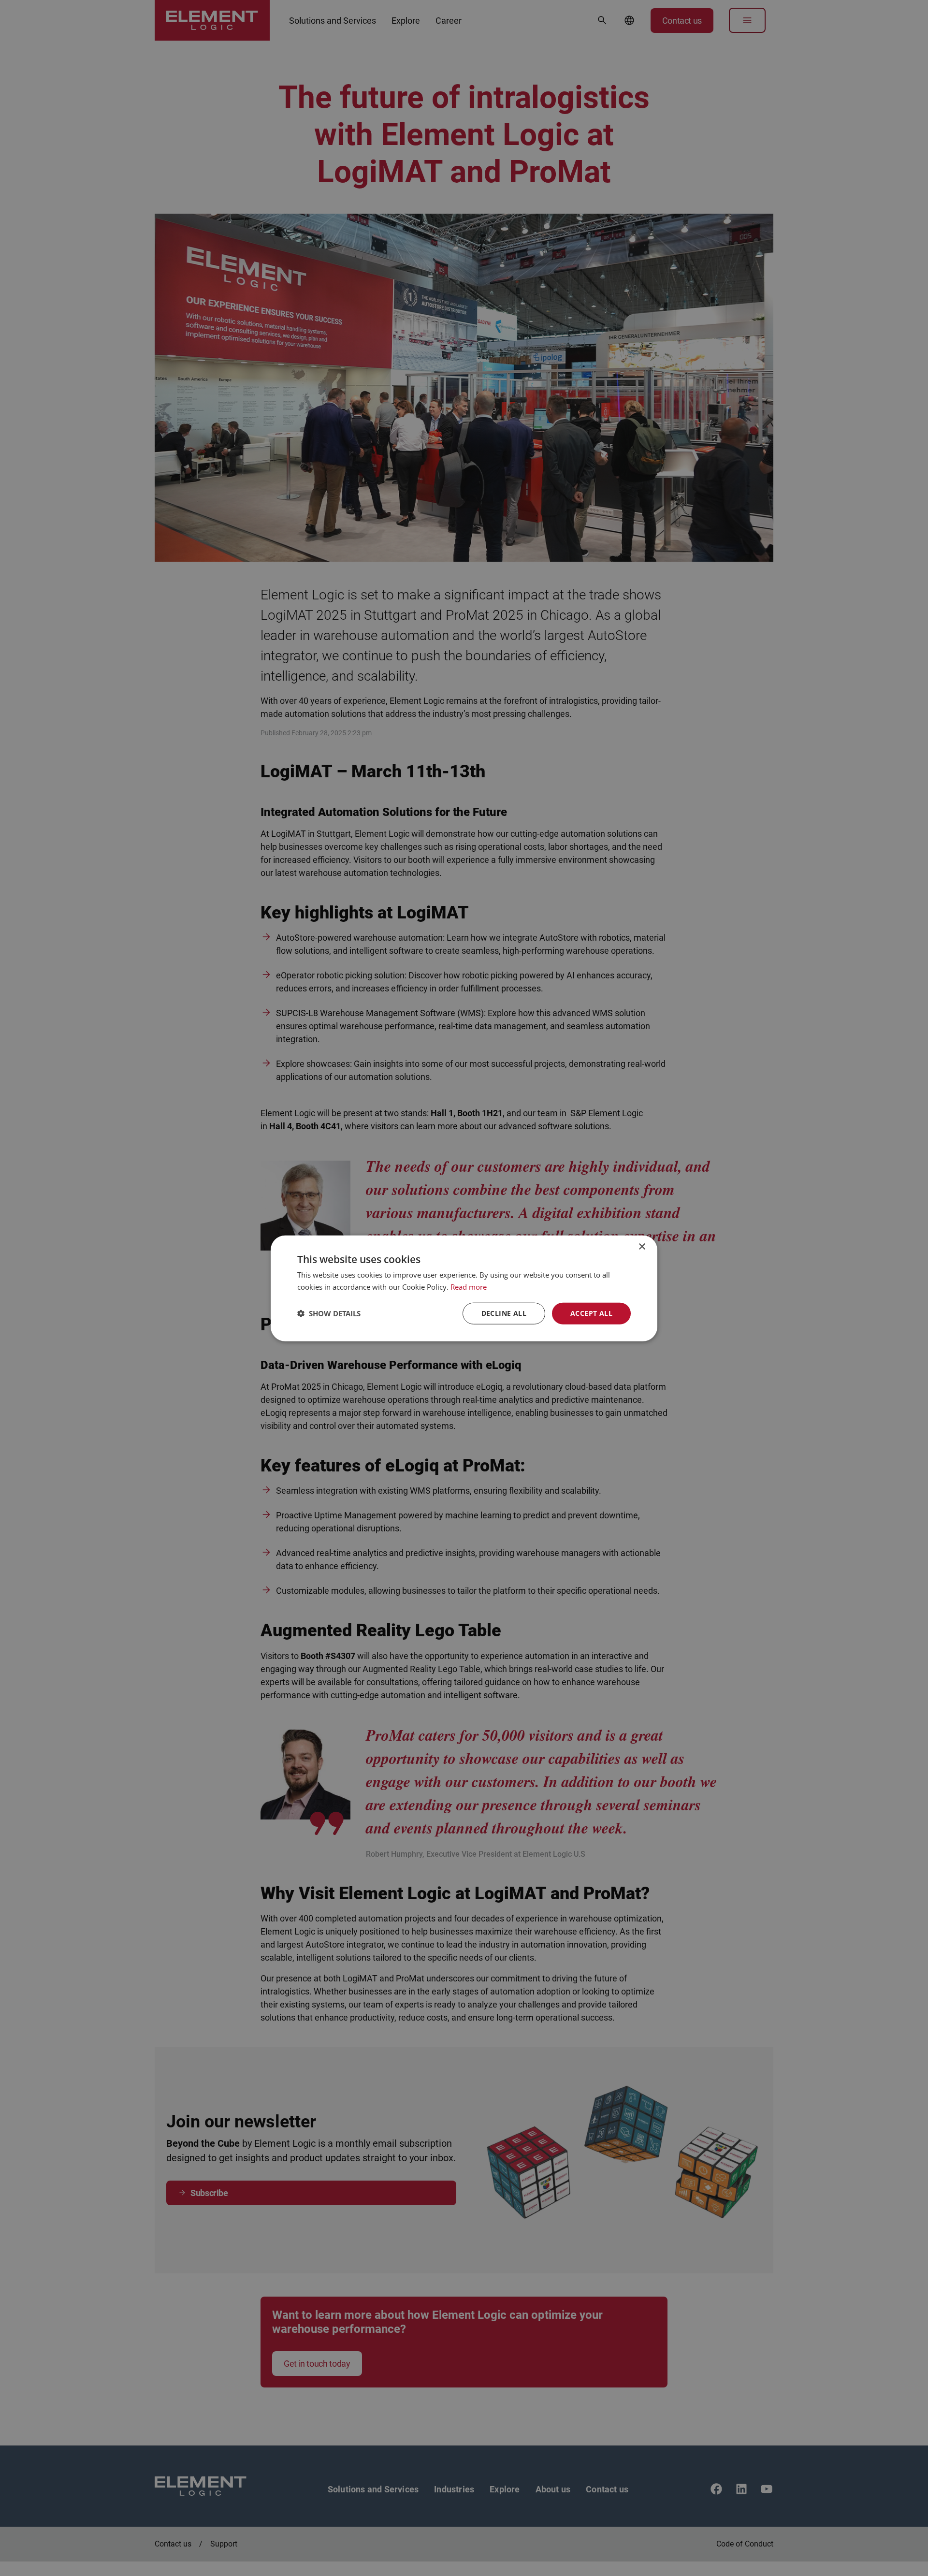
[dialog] (464, 1288)
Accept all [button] (591, 1313)
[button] (329, 1313)
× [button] (642, 1246)
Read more (469, 1286)
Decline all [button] (504, 1313)
